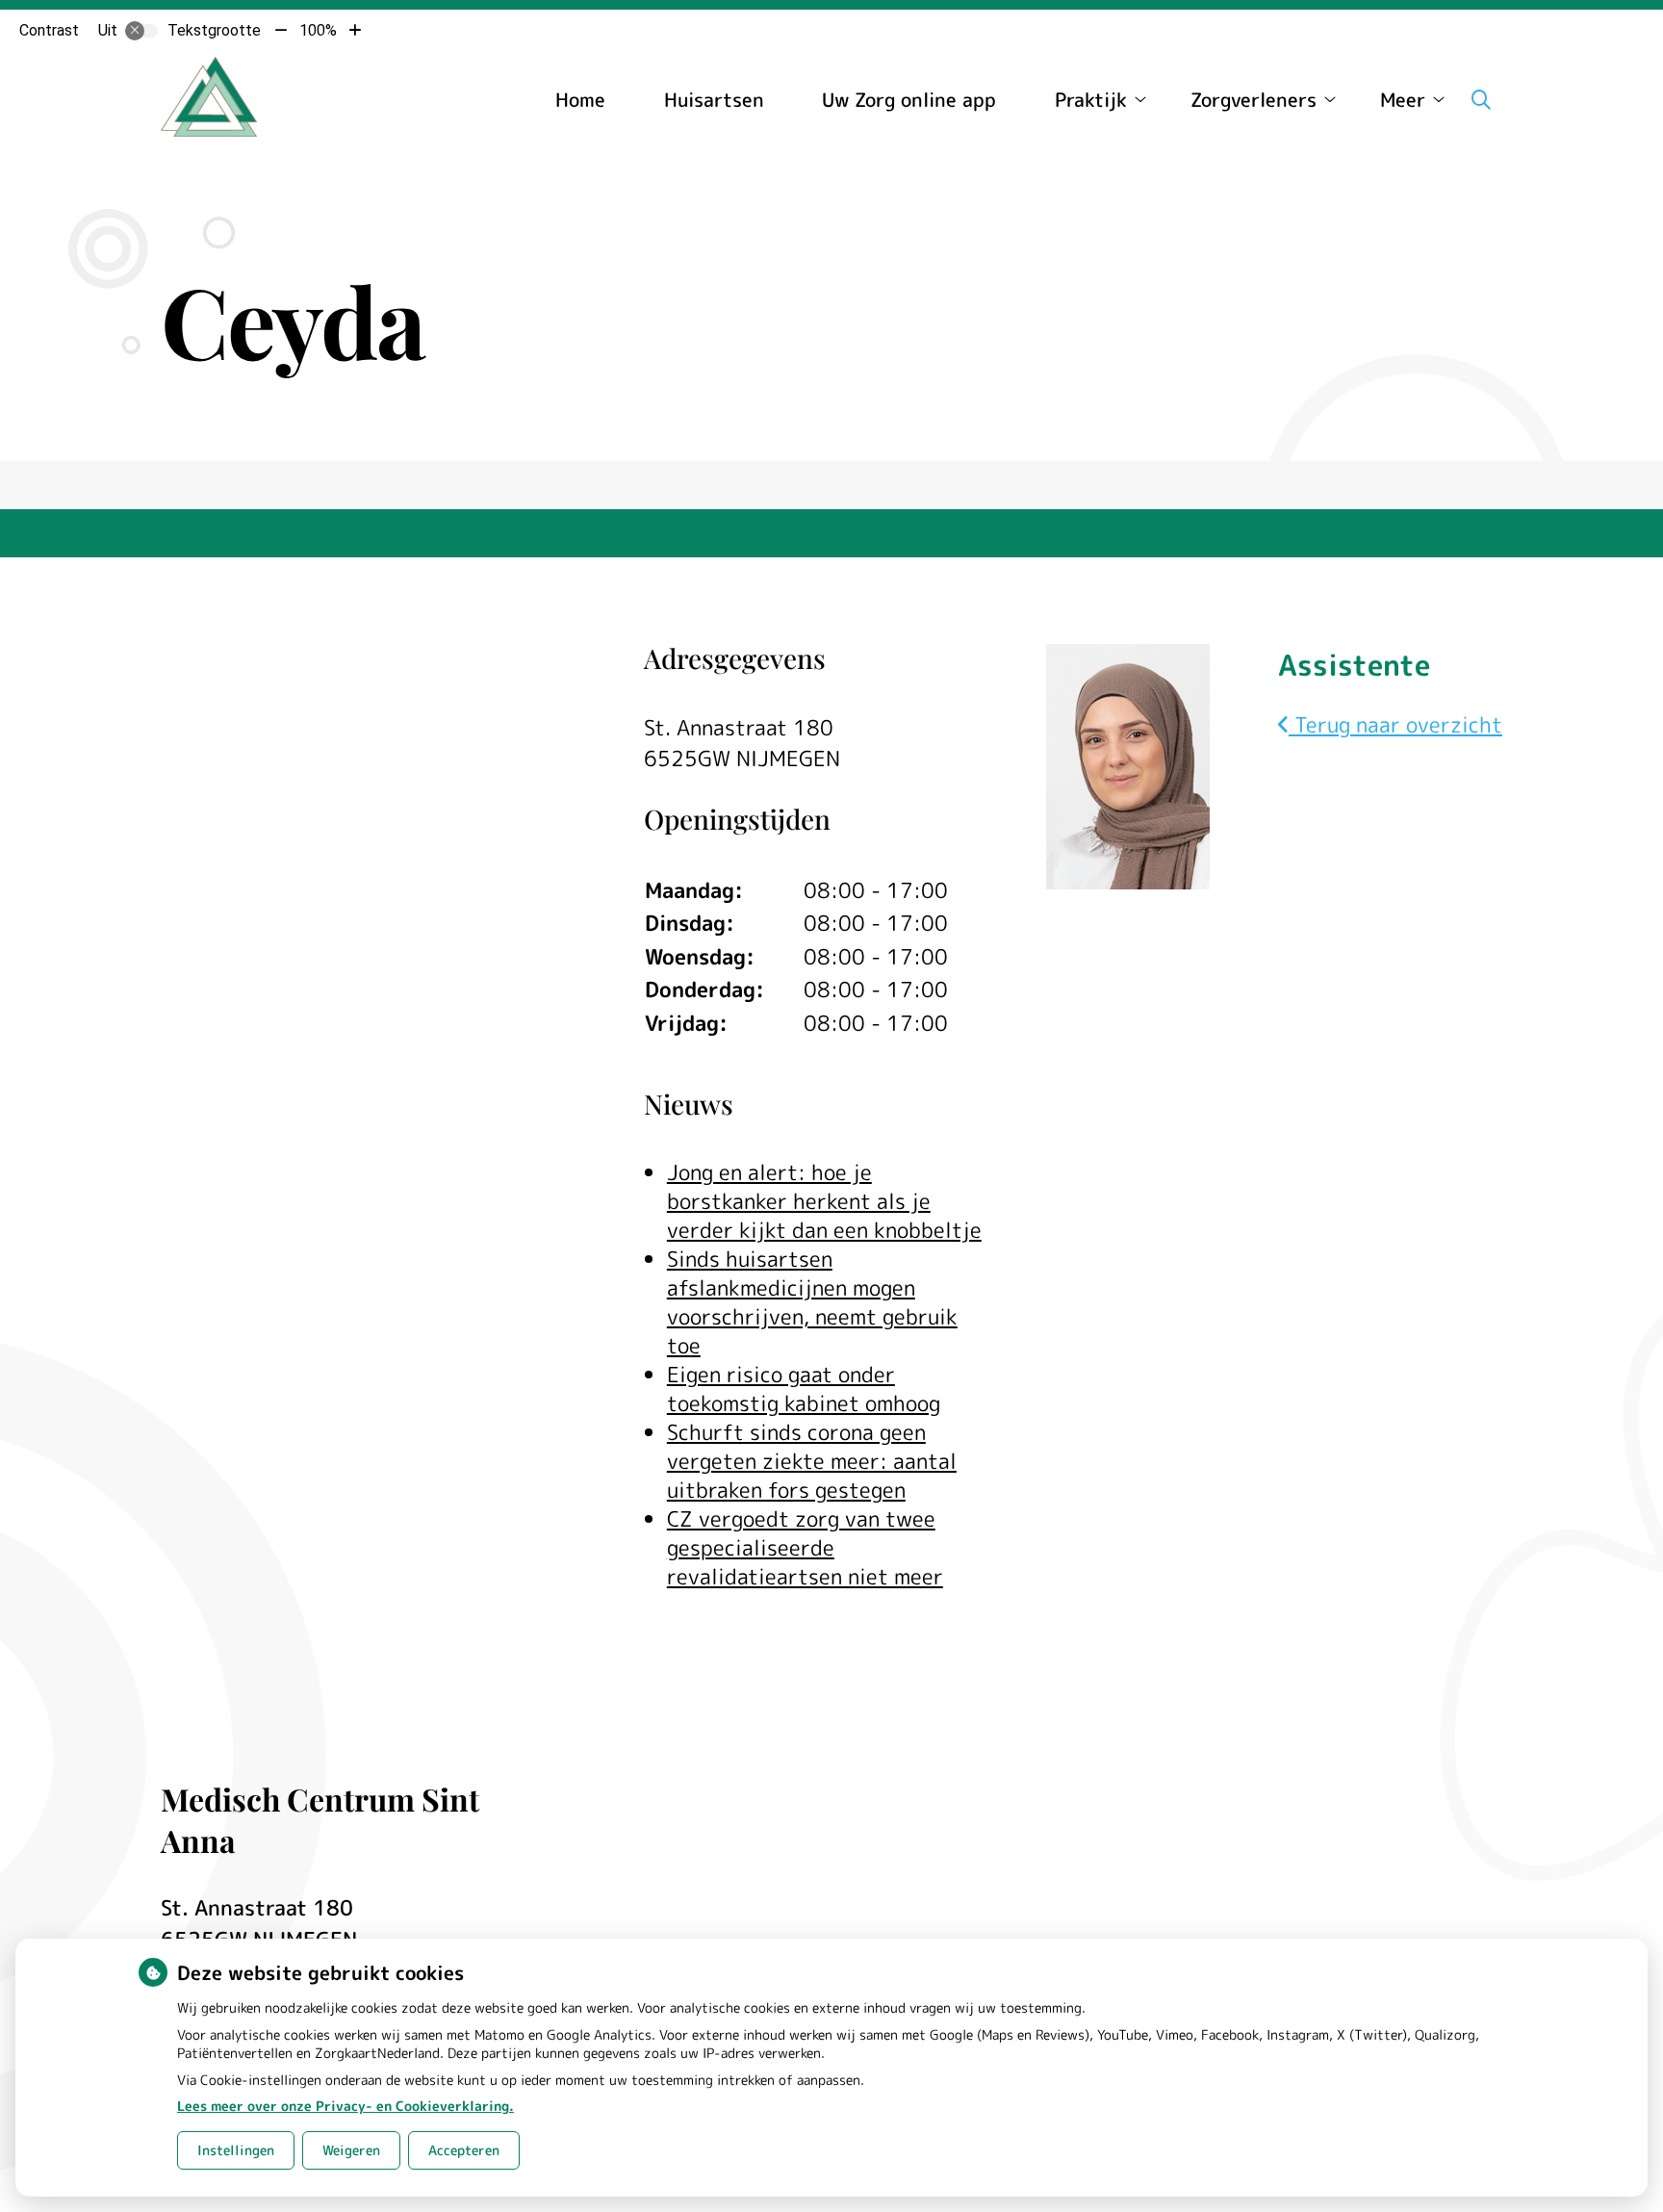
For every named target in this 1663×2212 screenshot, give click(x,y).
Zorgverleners (1254, 99)
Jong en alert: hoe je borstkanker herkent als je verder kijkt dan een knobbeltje (824, 1201)
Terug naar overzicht (1395, 724)
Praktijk (1091, 99)
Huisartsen (714, 99)
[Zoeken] (1481, 99)
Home (580, 99)
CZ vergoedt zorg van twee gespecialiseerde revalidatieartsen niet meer (805, 1547)
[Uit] (141, 31)
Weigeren (351, 2150)
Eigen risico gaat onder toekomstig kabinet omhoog (804, 1389)
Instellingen (236, 2150)
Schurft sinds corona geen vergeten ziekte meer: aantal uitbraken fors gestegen (812, 1461)
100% (318, 30)
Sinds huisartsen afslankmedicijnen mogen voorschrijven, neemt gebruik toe (812, 1302)
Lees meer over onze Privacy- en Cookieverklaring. (345, 2106)
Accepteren (464, 2150)
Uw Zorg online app (909, 99)
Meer (1403, 99)
